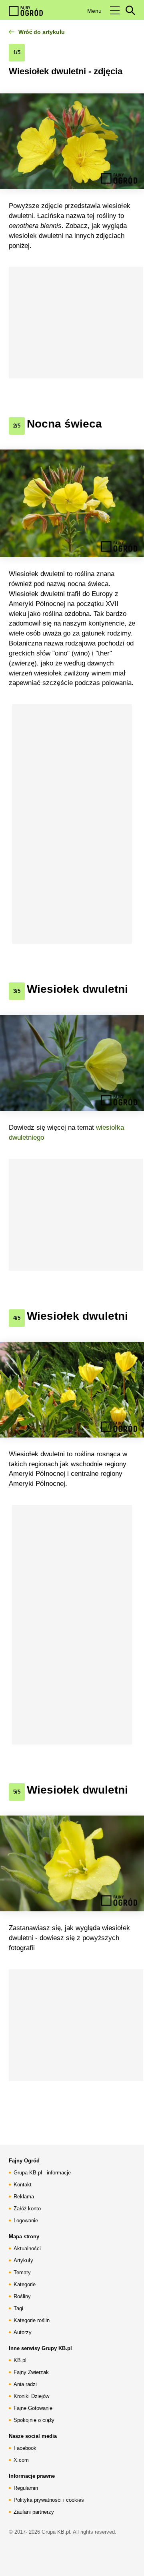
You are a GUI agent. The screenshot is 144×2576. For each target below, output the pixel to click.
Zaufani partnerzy (34, 2512)
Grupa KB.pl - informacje (42, 2173)
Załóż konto (27, 2209)
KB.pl (20, 2360)
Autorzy (23, 2332)
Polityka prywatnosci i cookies (49, 2500)
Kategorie (25, 2284)
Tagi (18, 2308)
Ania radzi (25, 2384)
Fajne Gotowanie (33, 2408)
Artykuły (23, 2260)
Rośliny (22, 2296)
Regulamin (26, 2488)
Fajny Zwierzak (31, 2372)
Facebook (25, 2448)
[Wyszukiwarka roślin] (130, 10)
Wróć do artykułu (42, 32)
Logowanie (26, 2221)
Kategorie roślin (32, 2320)
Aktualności (27, 2248)
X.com (21, 2460)
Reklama (24, 2197)
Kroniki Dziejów (31, 2396)
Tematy (22, 2272)
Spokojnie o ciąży (34, 2420)
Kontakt (23, 2185)
